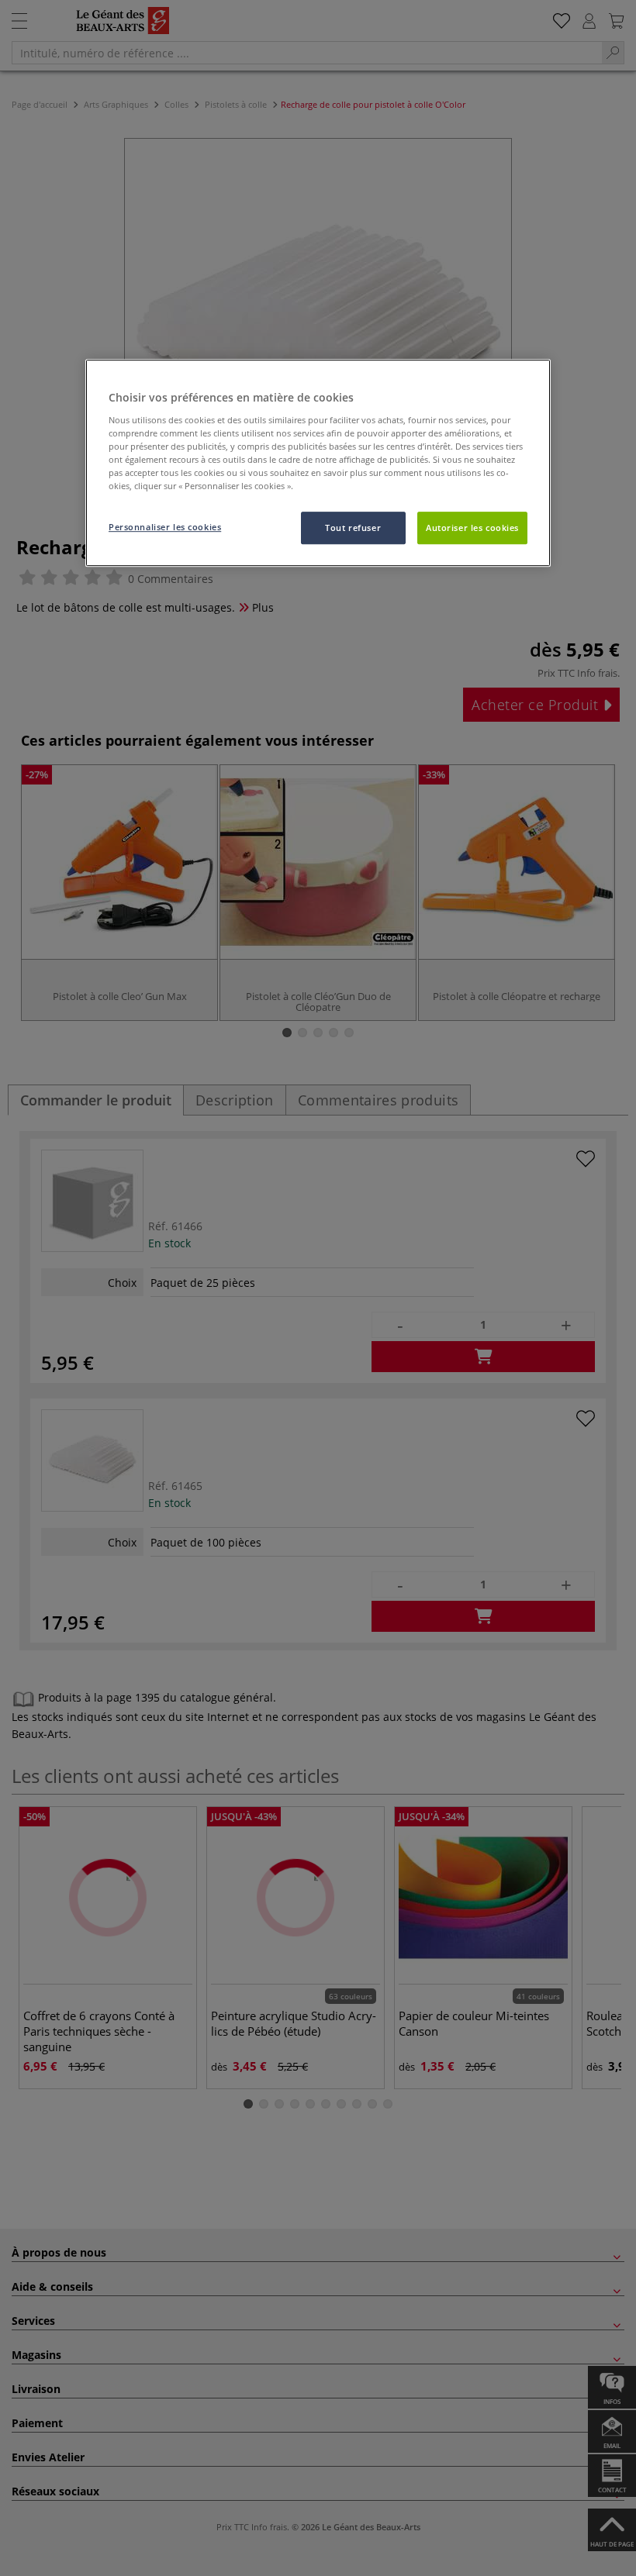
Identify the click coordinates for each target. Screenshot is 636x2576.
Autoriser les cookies (472, 528)
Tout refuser (353, 528)
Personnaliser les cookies (165, 528)
